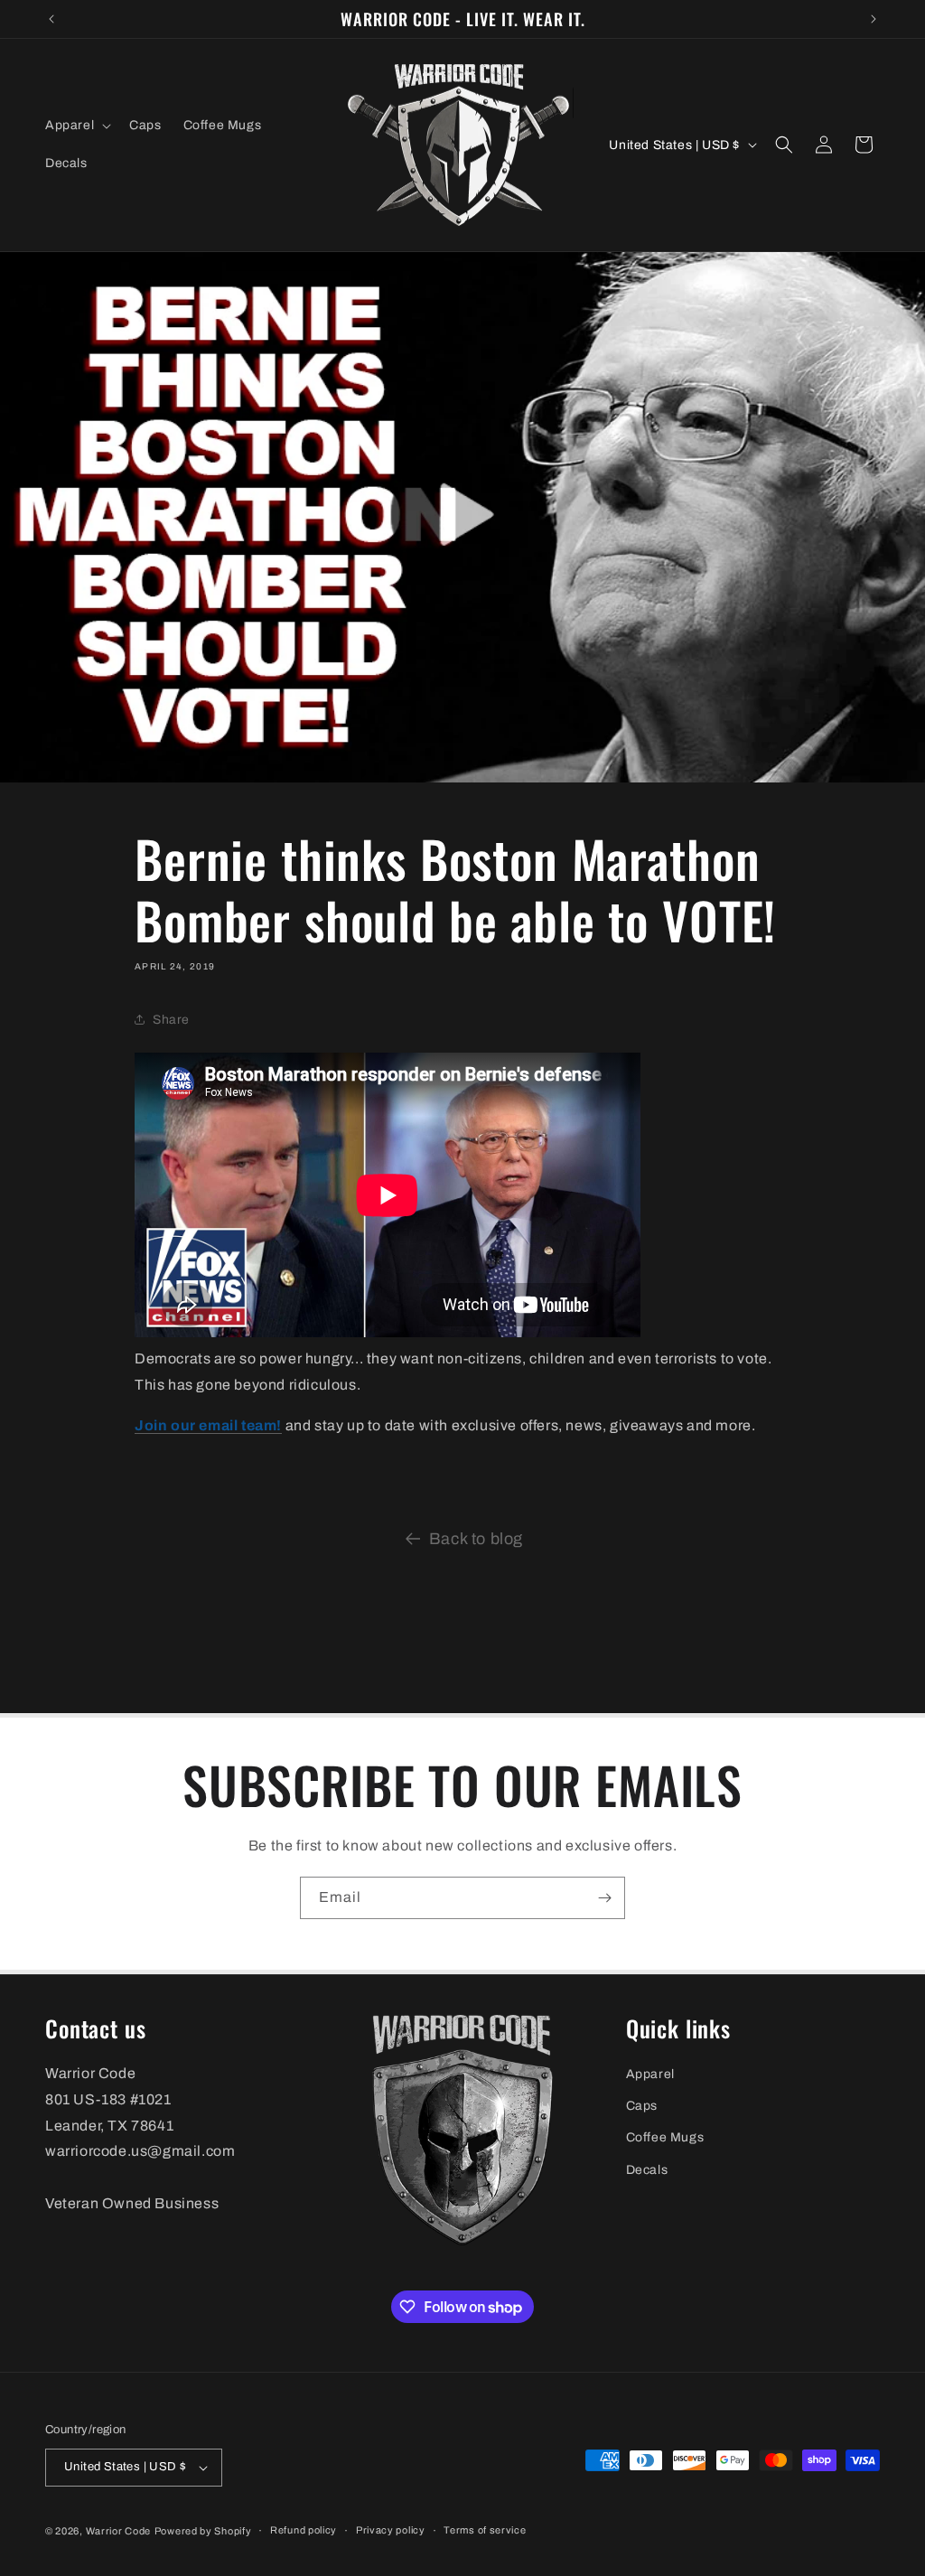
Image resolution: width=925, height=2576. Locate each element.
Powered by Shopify (203, 2531)
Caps (642, 2106)
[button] (76, 126)
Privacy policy (391, 2530)
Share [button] (171, 1020)
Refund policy (304, 2530)
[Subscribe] (604, 1898)
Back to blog (476, 1539)
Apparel (650, 2074)
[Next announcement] (874, 19)
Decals (647, 2170)
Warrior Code (118, 2531)
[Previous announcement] (51, 19)
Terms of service (485, 2530)
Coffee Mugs (665, 2137)
